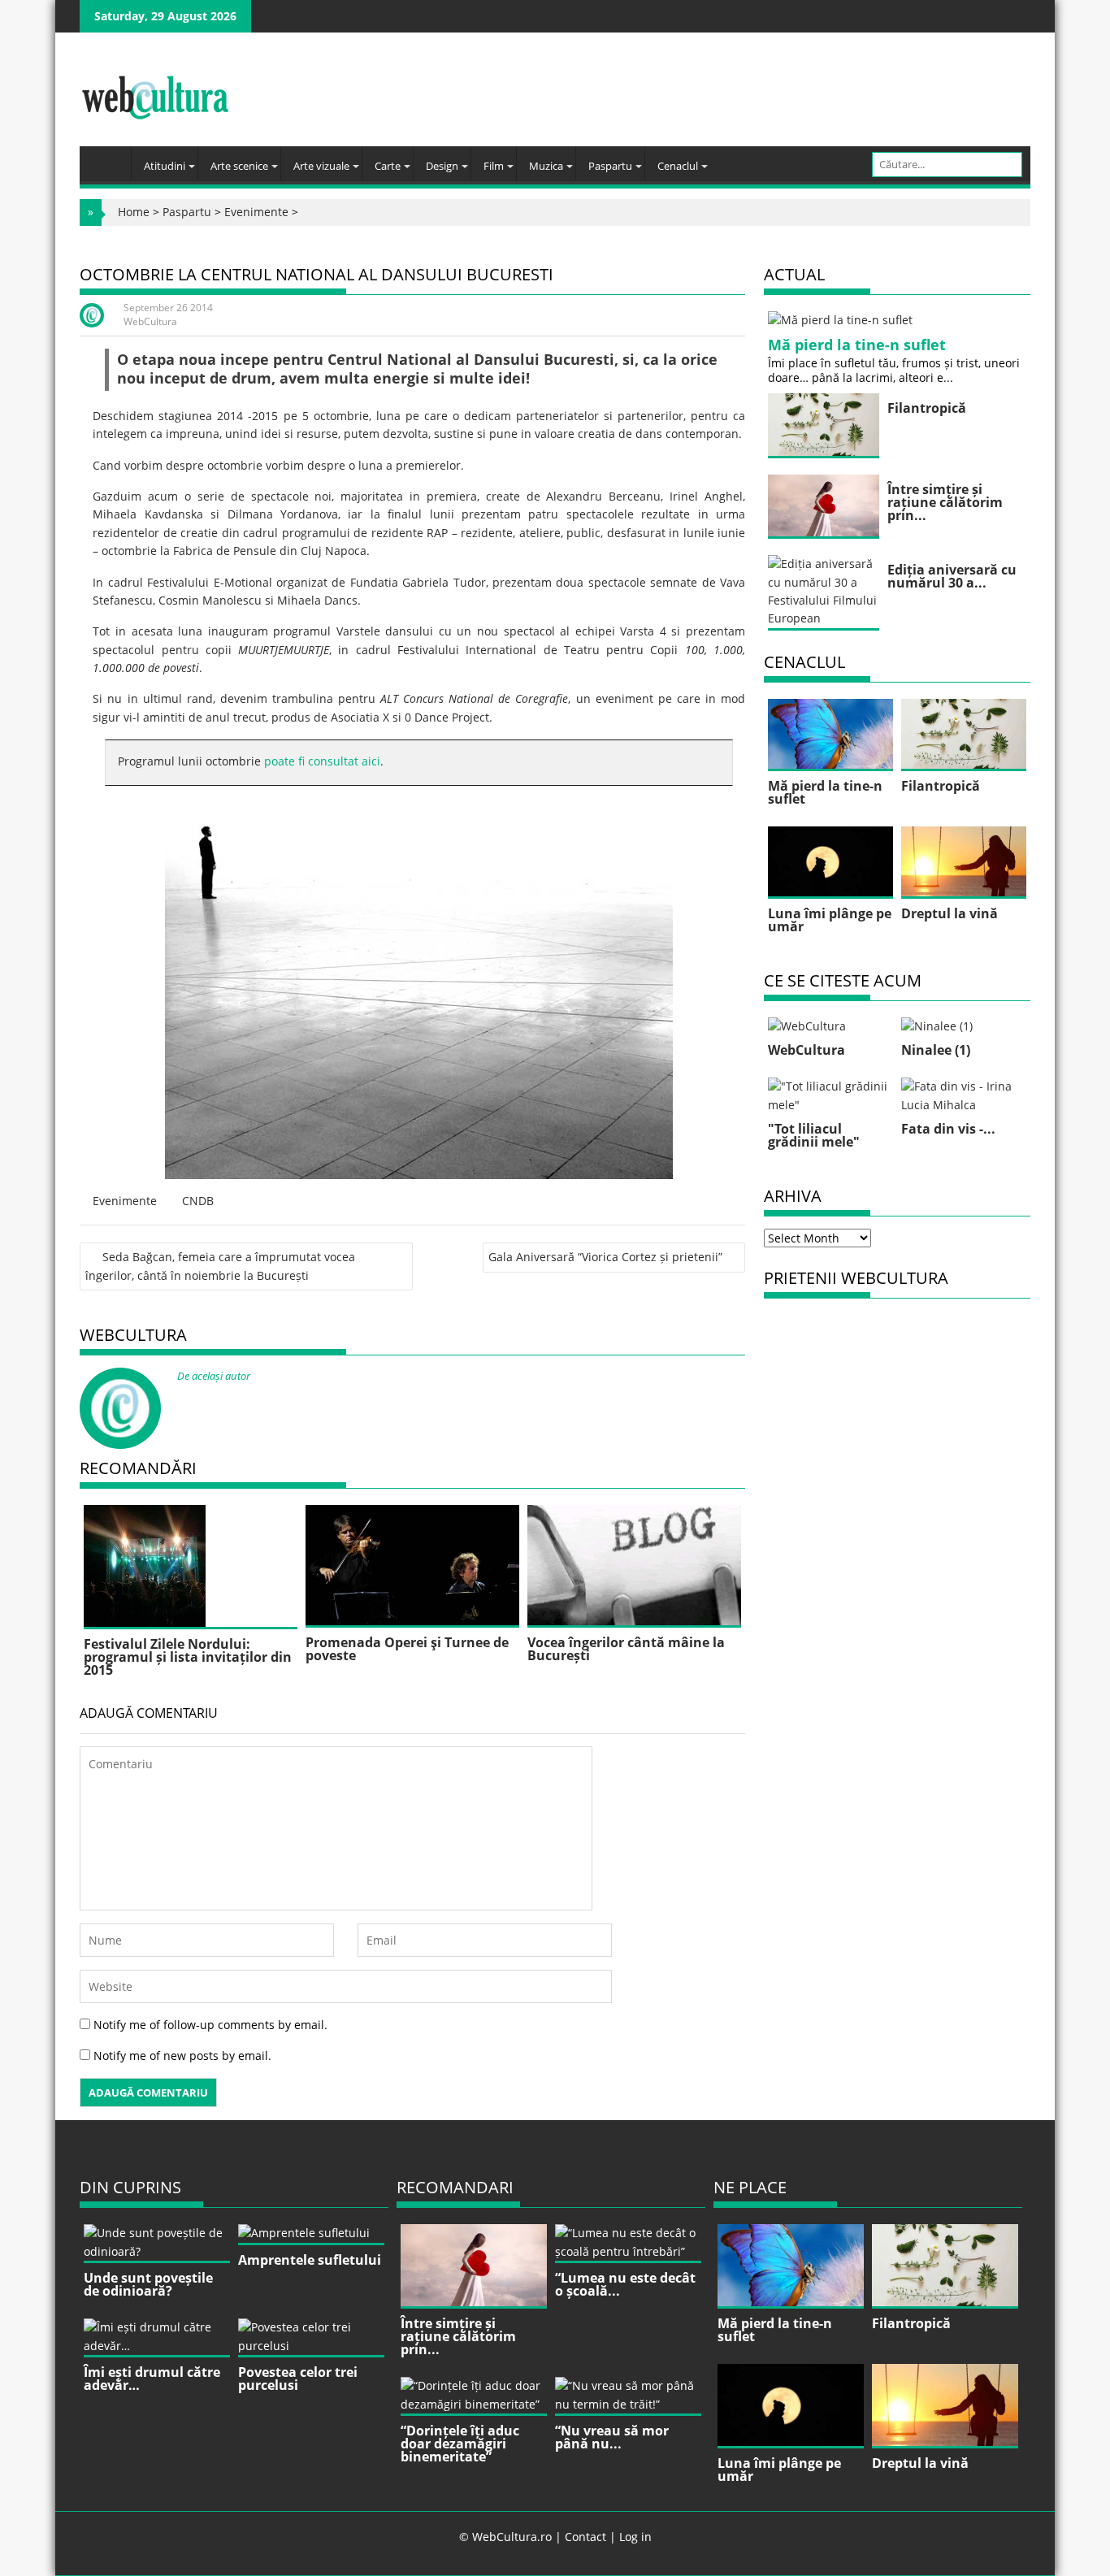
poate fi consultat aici (322, 761)
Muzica (546, 166)
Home (134, 212)
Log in (635, 2537)
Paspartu (610, 166)
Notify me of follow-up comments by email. (210, 2025)
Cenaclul (678, 166)
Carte (388, 166)
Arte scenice (239, 166)
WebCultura (150, 321)
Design (442, 166)
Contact (585, 2537)
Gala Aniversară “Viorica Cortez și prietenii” (605, 1257)
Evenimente (256, 212)
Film (494, 166)
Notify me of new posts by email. (182, 2056)
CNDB (198, 1201)
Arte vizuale (321, 166)
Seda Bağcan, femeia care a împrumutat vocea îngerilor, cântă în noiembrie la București (220, 1266)
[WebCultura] (109, 158)
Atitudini (165, 166)
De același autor (214, 1376)
